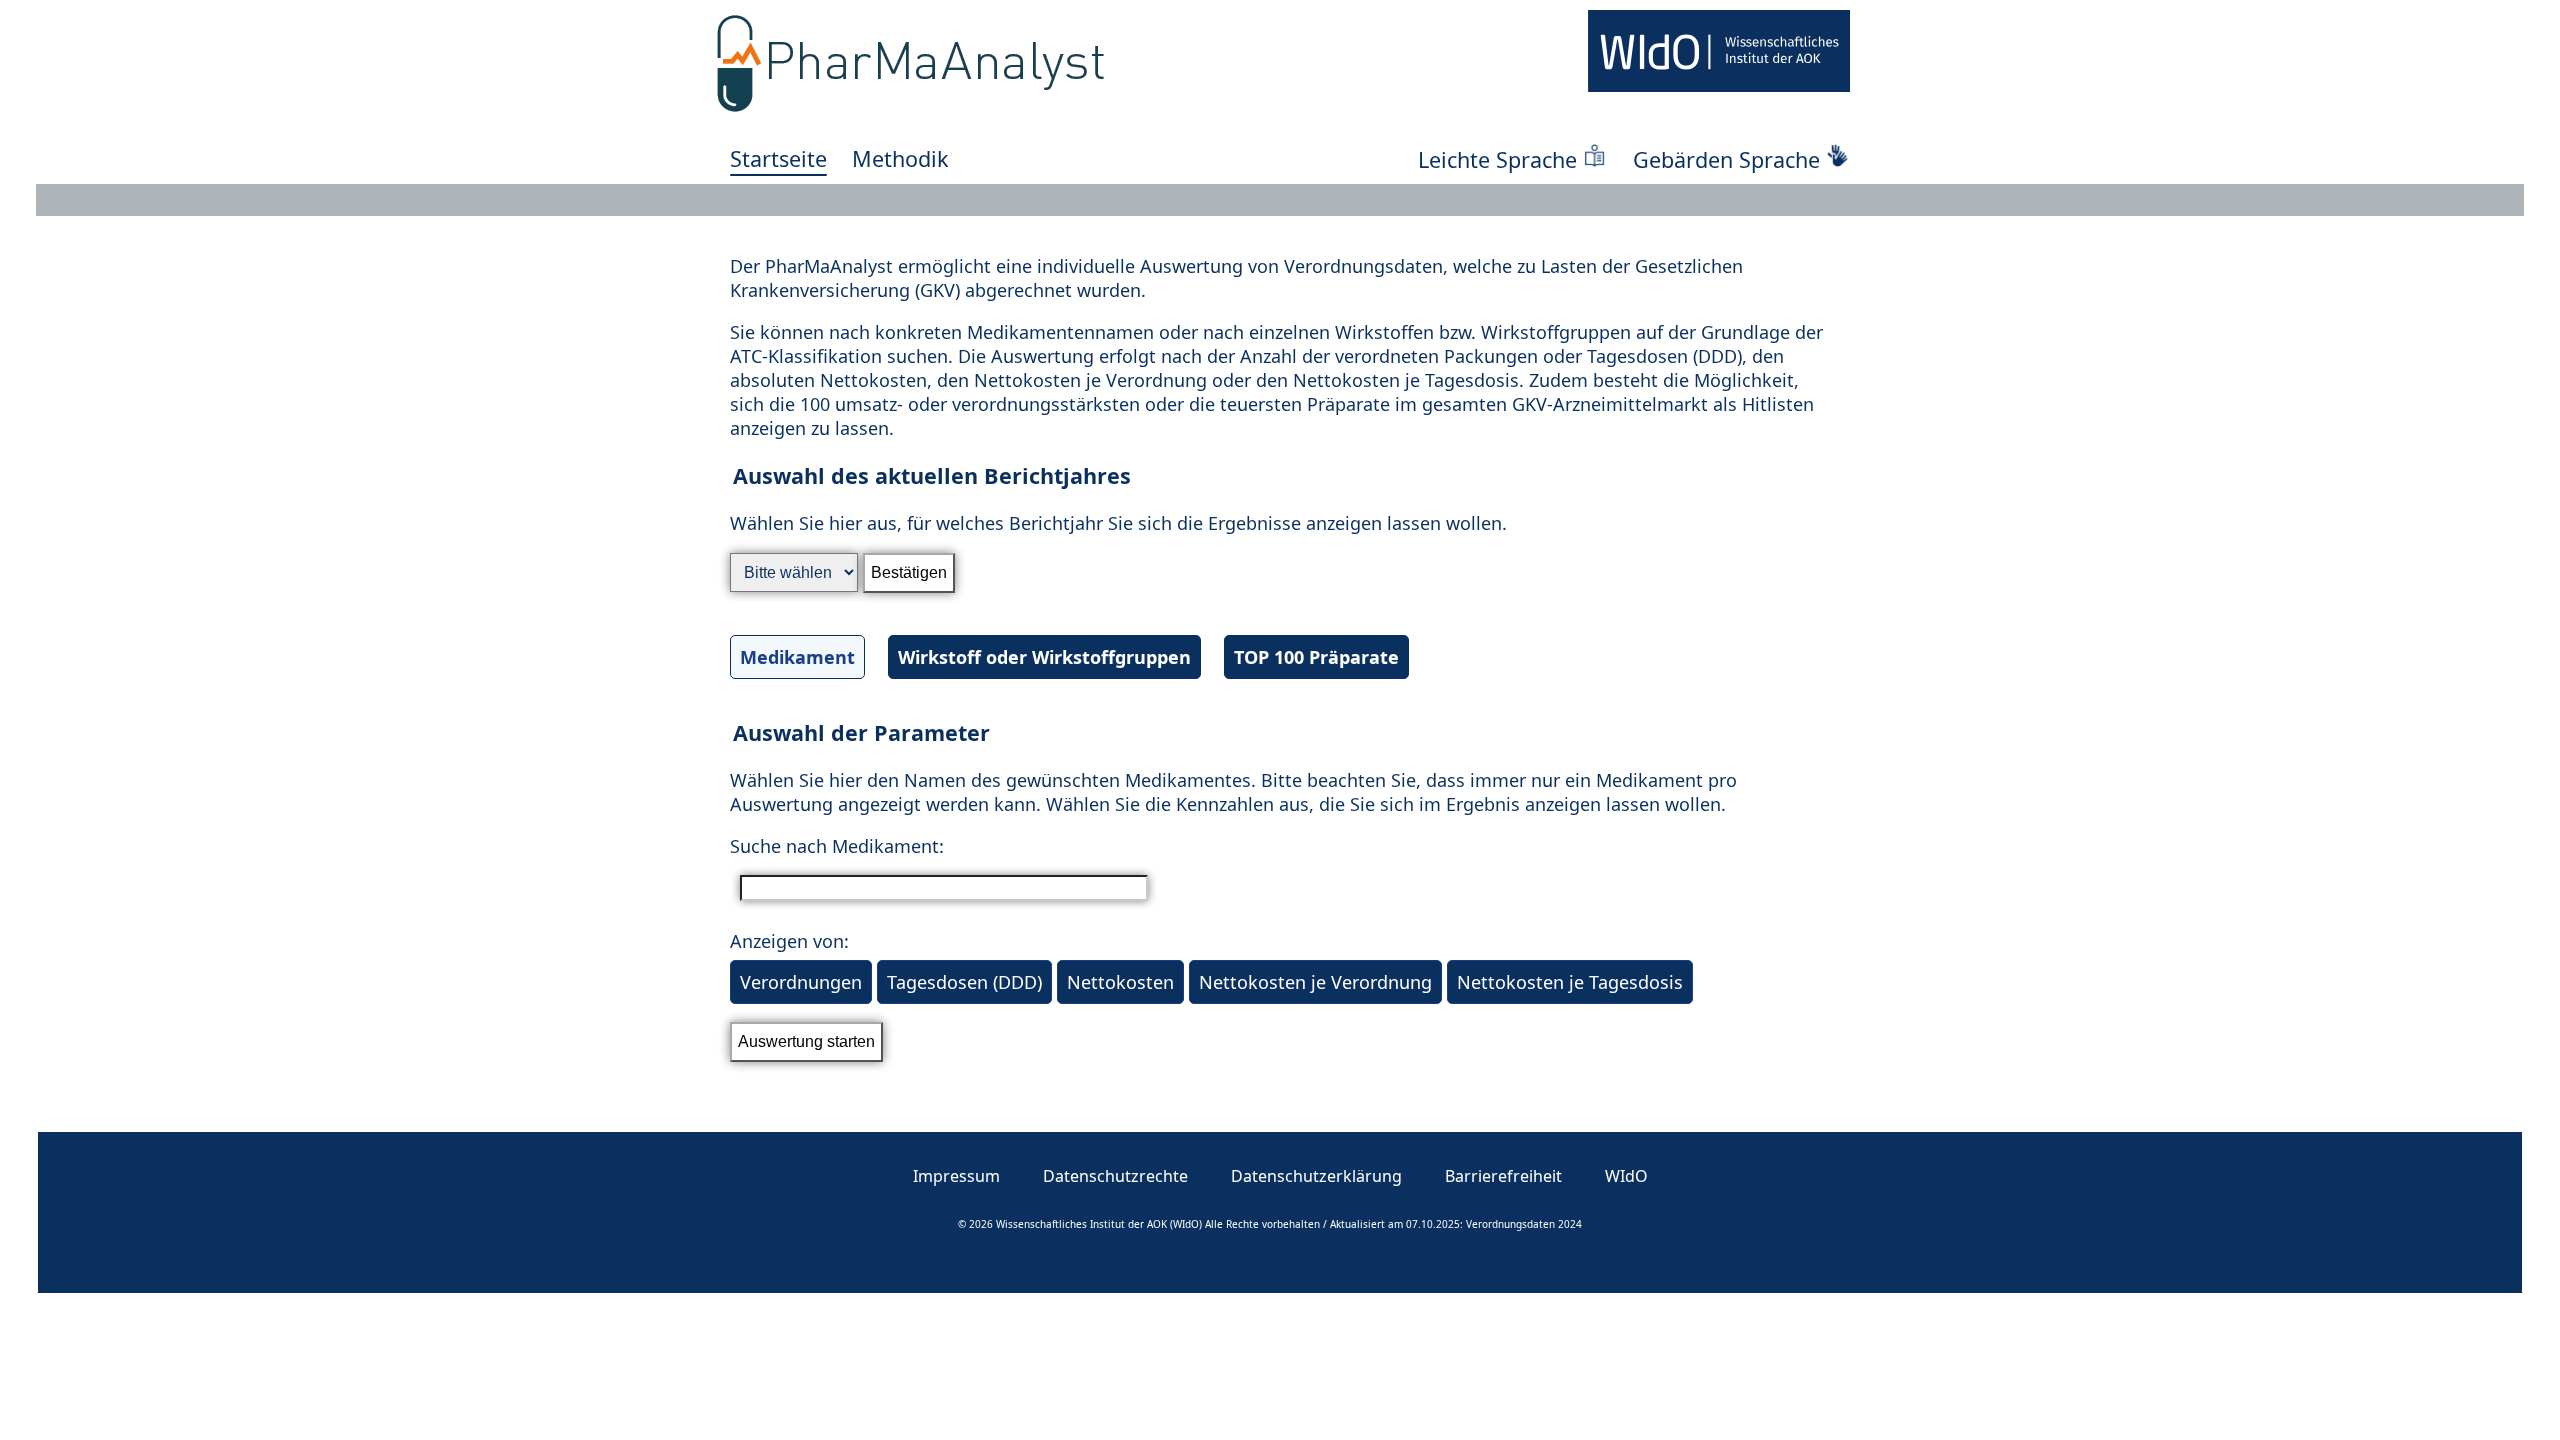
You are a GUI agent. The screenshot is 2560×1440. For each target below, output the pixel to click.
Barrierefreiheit (1503, 1176)
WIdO (1626, 1176)
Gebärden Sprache (1726, 159)
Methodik (900, 158)
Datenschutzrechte (1115, 1176)
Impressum (956, 1176)
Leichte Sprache (1497, 159)
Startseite (778, 158)
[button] (1280, 585)
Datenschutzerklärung (1316, 1176)
